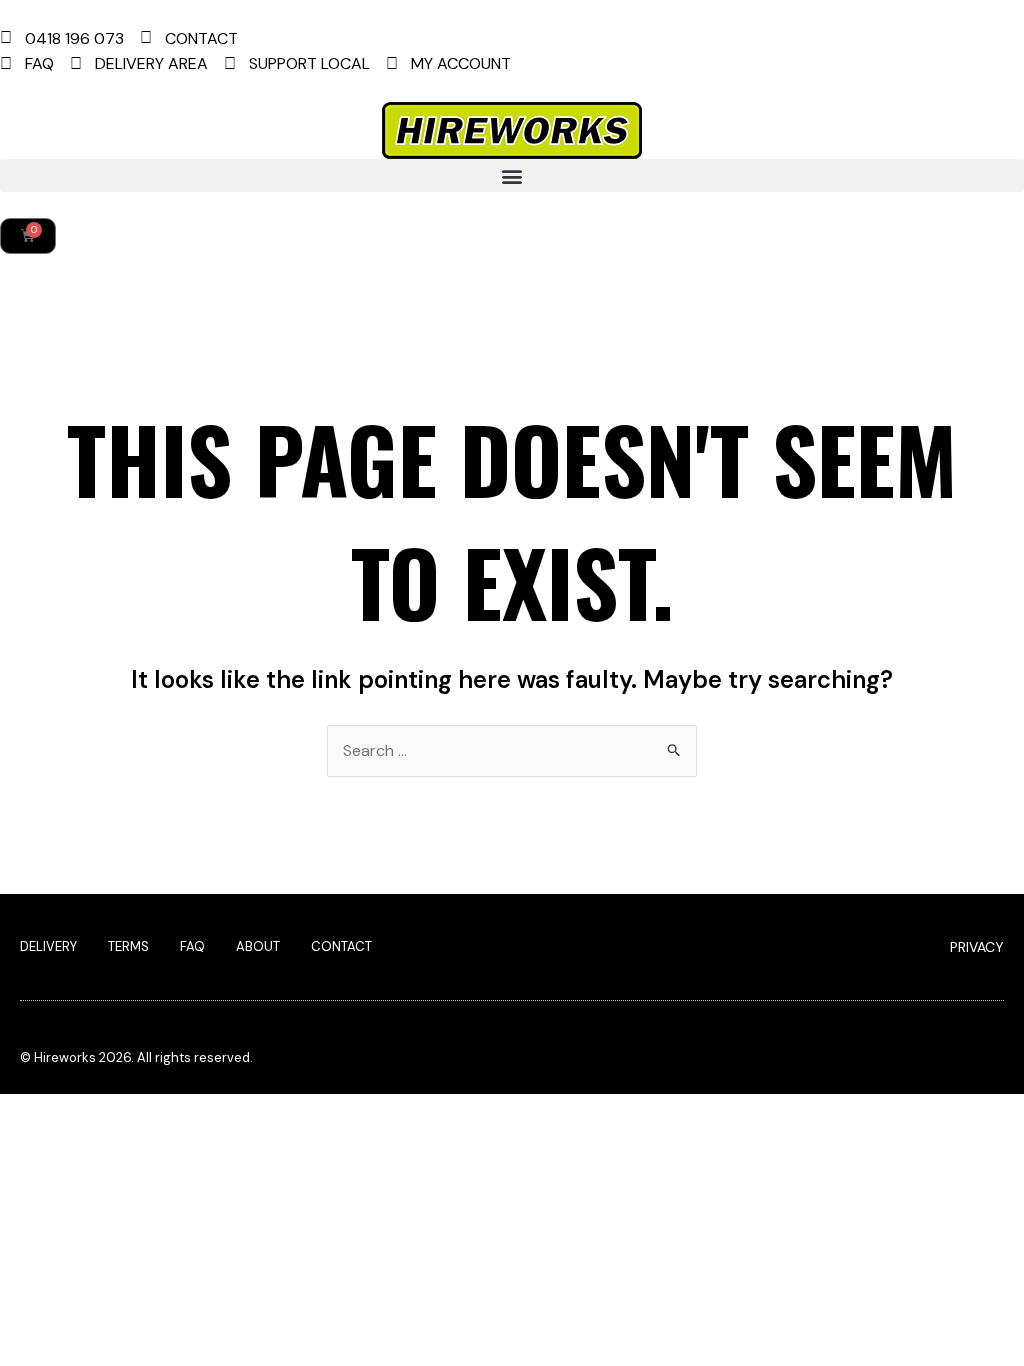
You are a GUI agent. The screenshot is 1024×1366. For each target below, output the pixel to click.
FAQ (192, 946)
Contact (341, 946)
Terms (128, 946)
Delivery (48, 946)
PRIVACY (977, 947)
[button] (512, 175)
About (258, 946)
